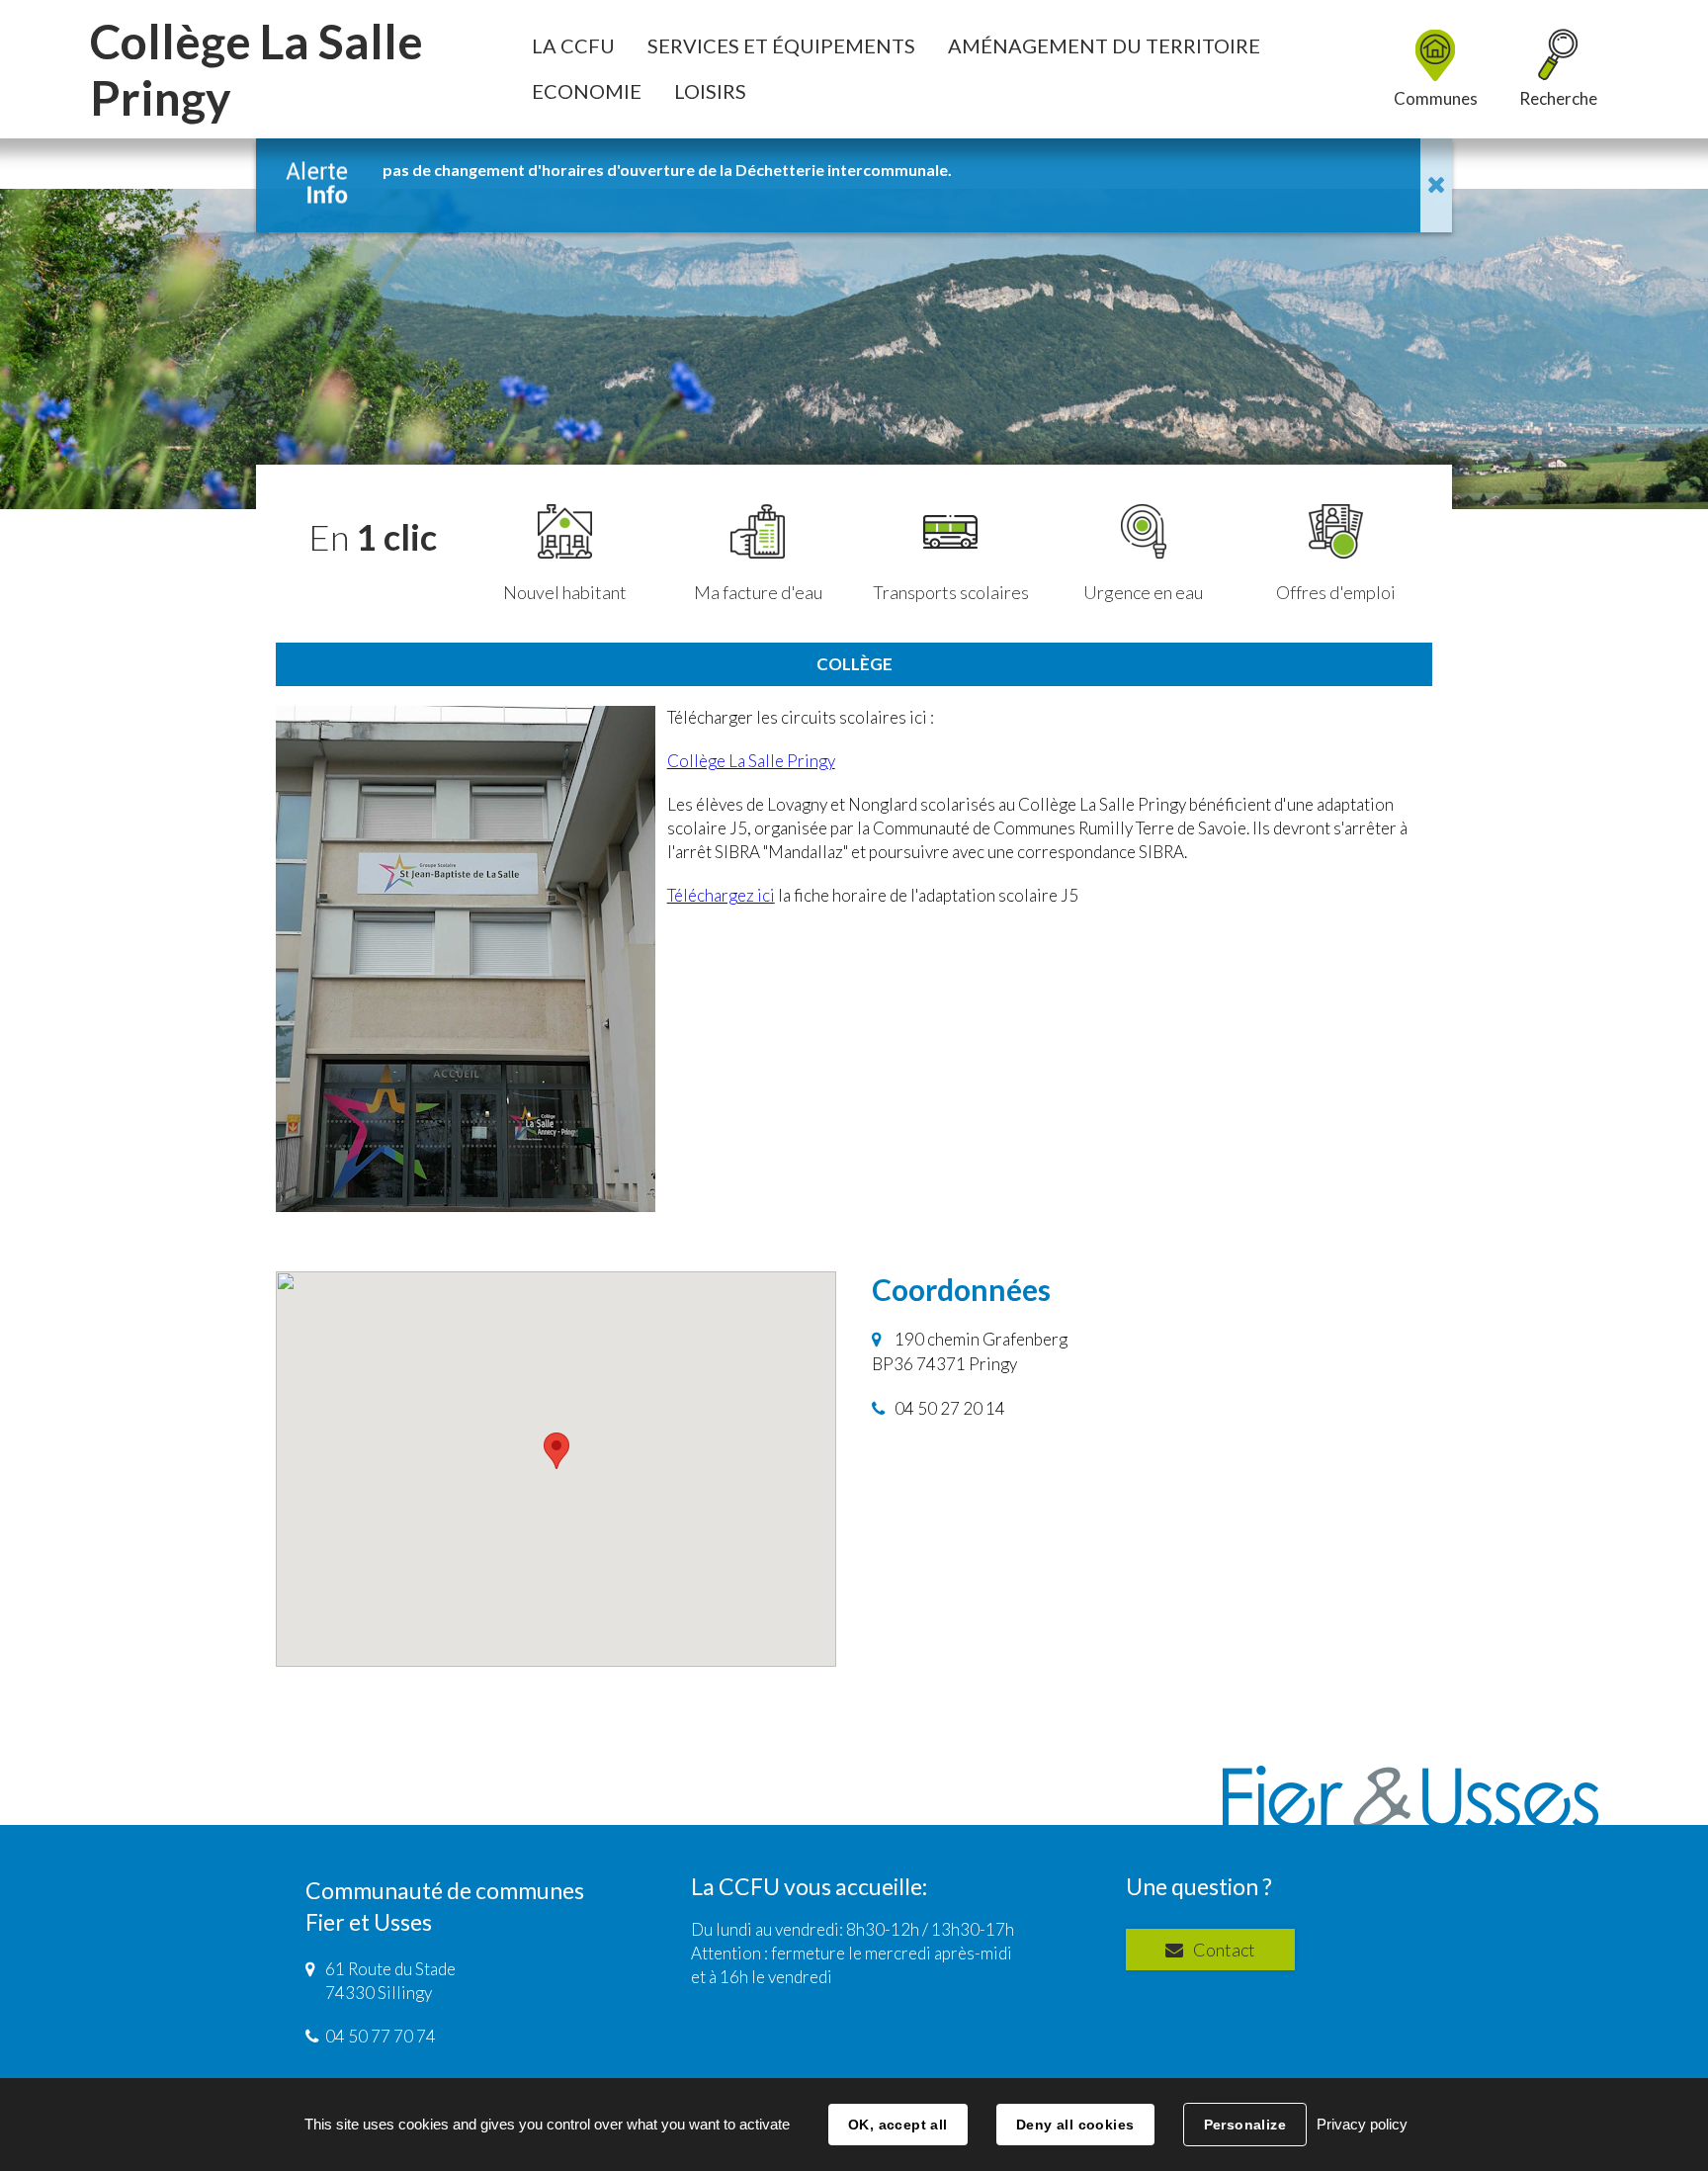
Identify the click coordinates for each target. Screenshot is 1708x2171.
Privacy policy (1362, 2124)
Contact (1224, 1950)
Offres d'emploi (1336, 592)
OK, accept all (898, 2125)
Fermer (1436, 185)
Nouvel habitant (565, 592)
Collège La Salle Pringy (751, 761)
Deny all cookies (1075, 2125)
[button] (573, 45)
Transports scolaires (951, 592)
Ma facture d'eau (758, 592)
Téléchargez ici (721, 895)
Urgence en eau (1143, 592)
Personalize (1245, 2125)
